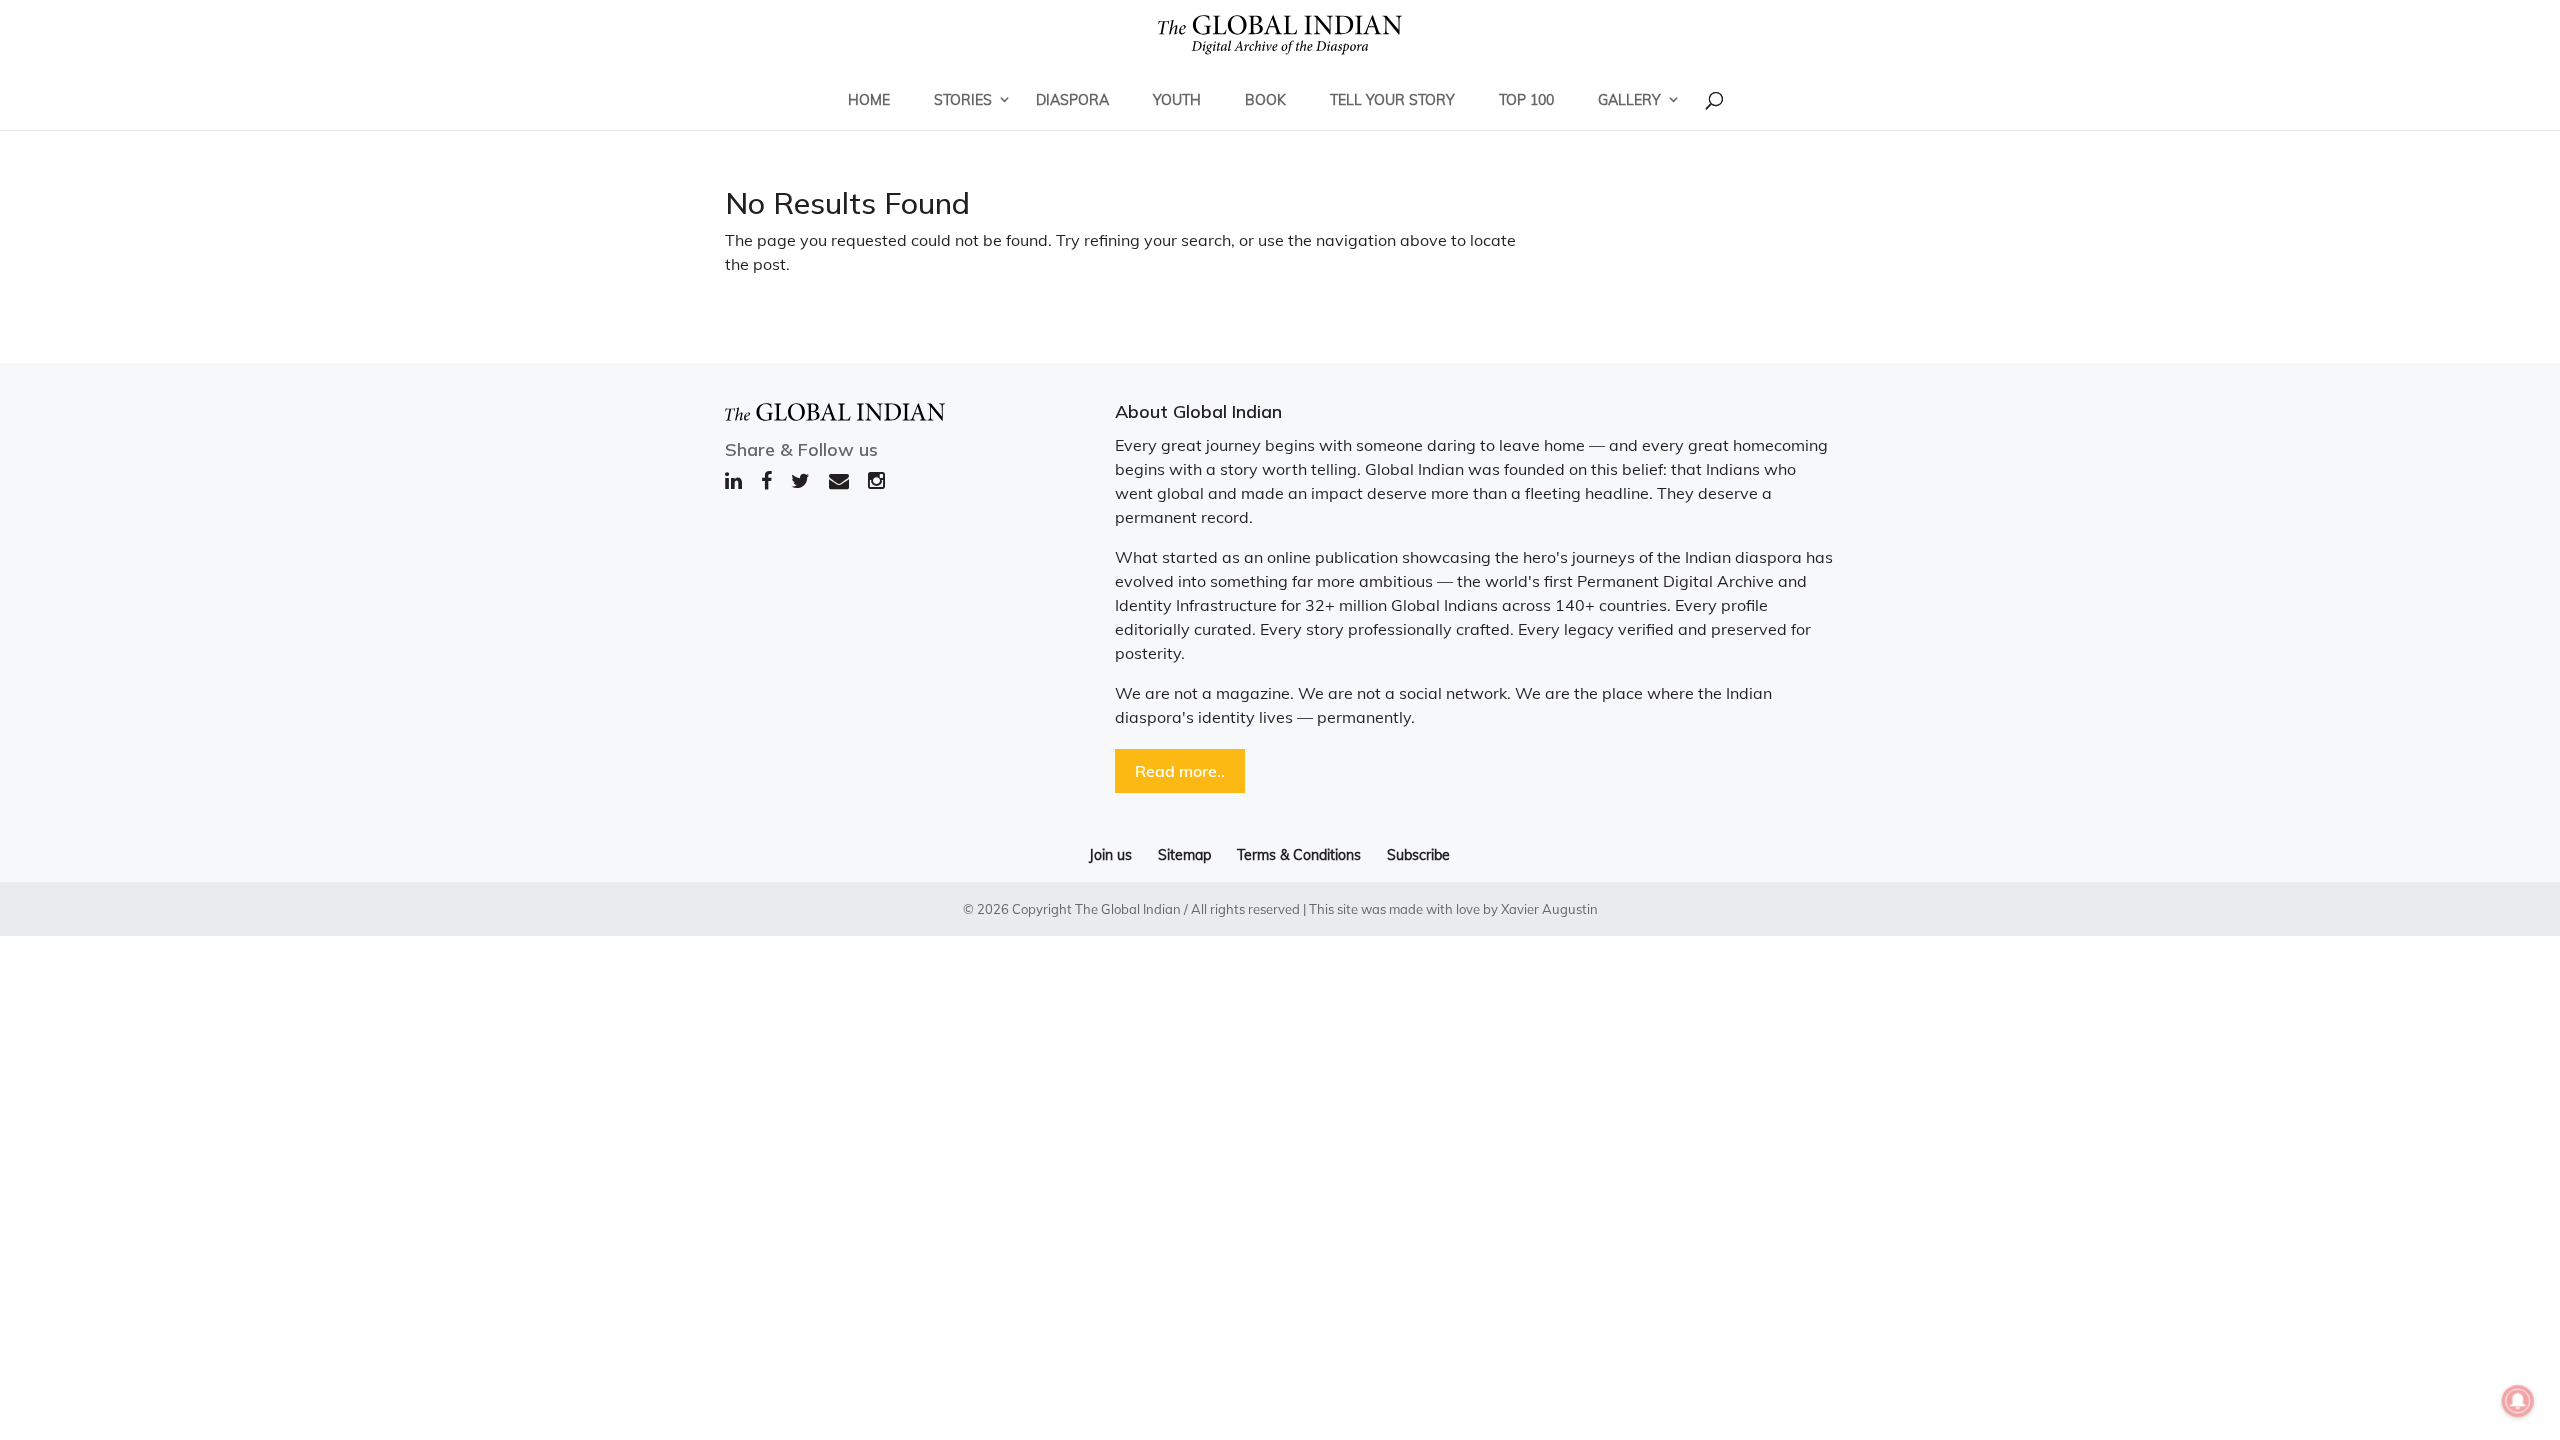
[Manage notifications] (2518, 1401)
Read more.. (1180, 771)
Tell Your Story (1392, 100)
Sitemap (1184, 855)
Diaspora (1072, 100)
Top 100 (1526, 100)
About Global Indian (1198, 411)
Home (869, 100)
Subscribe (1418, 855)
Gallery (1629, 100)
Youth (1177, 100)
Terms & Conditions (1299, 855)
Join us (1110, 855)
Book (1265, 100)
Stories (963, 100)
